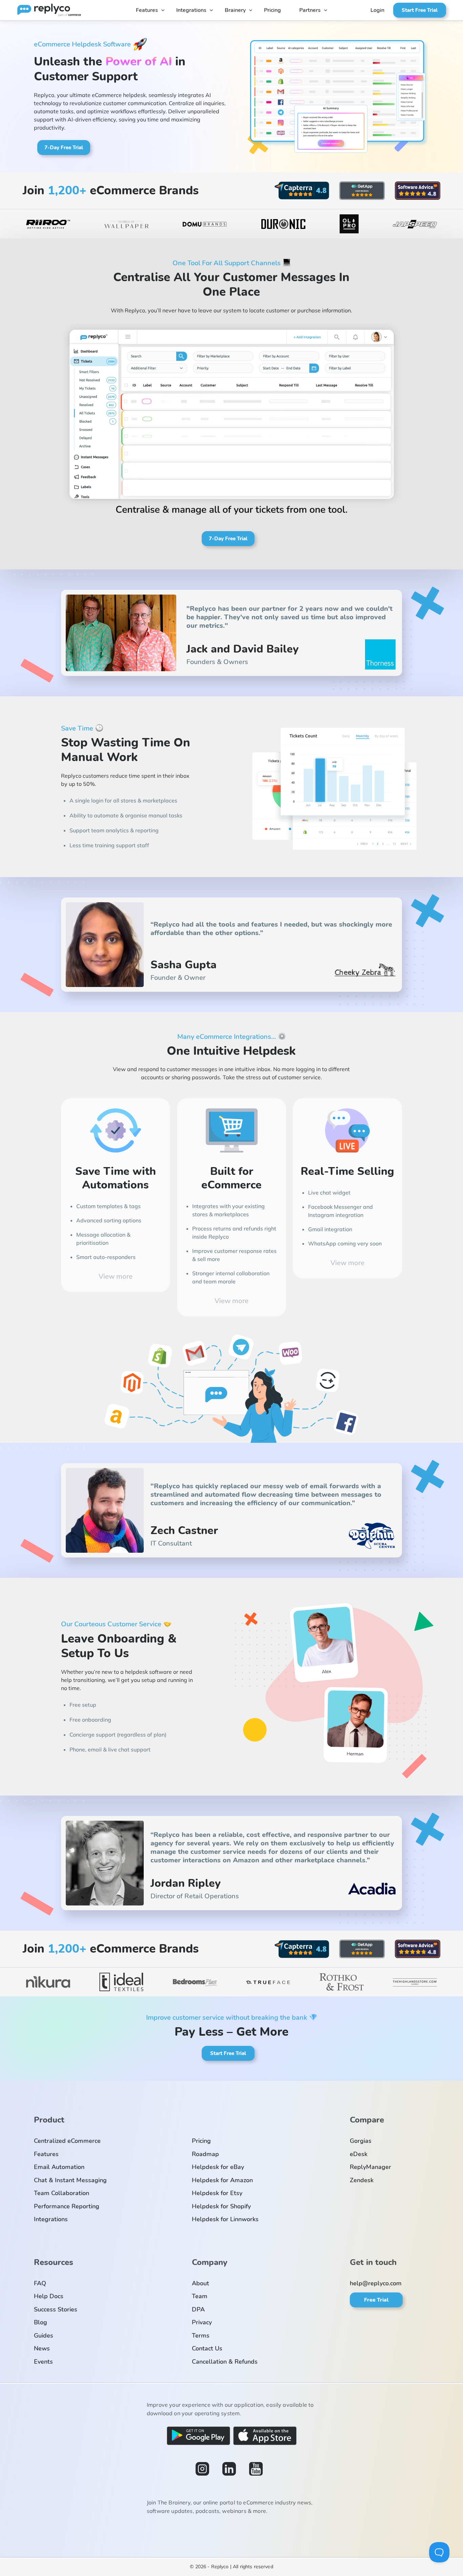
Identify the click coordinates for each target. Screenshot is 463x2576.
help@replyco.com (376, 2283)
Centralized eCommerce (67, 2141)
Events (43, 2362)
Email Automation (59, 2167)
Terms (201, 2336)
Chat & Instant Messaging (70, 2180)
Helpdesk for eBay (218, 2167)
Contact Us (207, 2348)
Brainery (235, 10)
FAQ (40, 2283)
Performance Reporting (67, 2206)
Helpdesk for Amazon (222, 2180)
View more (116, 1276)
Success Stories (56, 2309)
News (42, 2348)
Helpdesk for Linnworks (225, 2219)
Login (377, 10)
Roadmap (205, 2154)
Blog (41, 2322)
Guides (44, 2336)
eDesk (359, 2154)
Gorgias (361, 2141)
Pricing (273, 10)
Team (200, 2296)
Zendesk (362, 2180)
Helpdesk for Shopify (221, 2206)
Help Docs (49, 2296)
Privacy (202, 2322)
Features (147, 10)
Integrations (191, 10)
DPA (198, 2309)
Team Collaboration (62, 2193)
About (200, 2283)
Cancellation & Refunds (225, 2362)
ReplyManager (370, 2167)
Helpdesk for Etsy (217, 2193)
